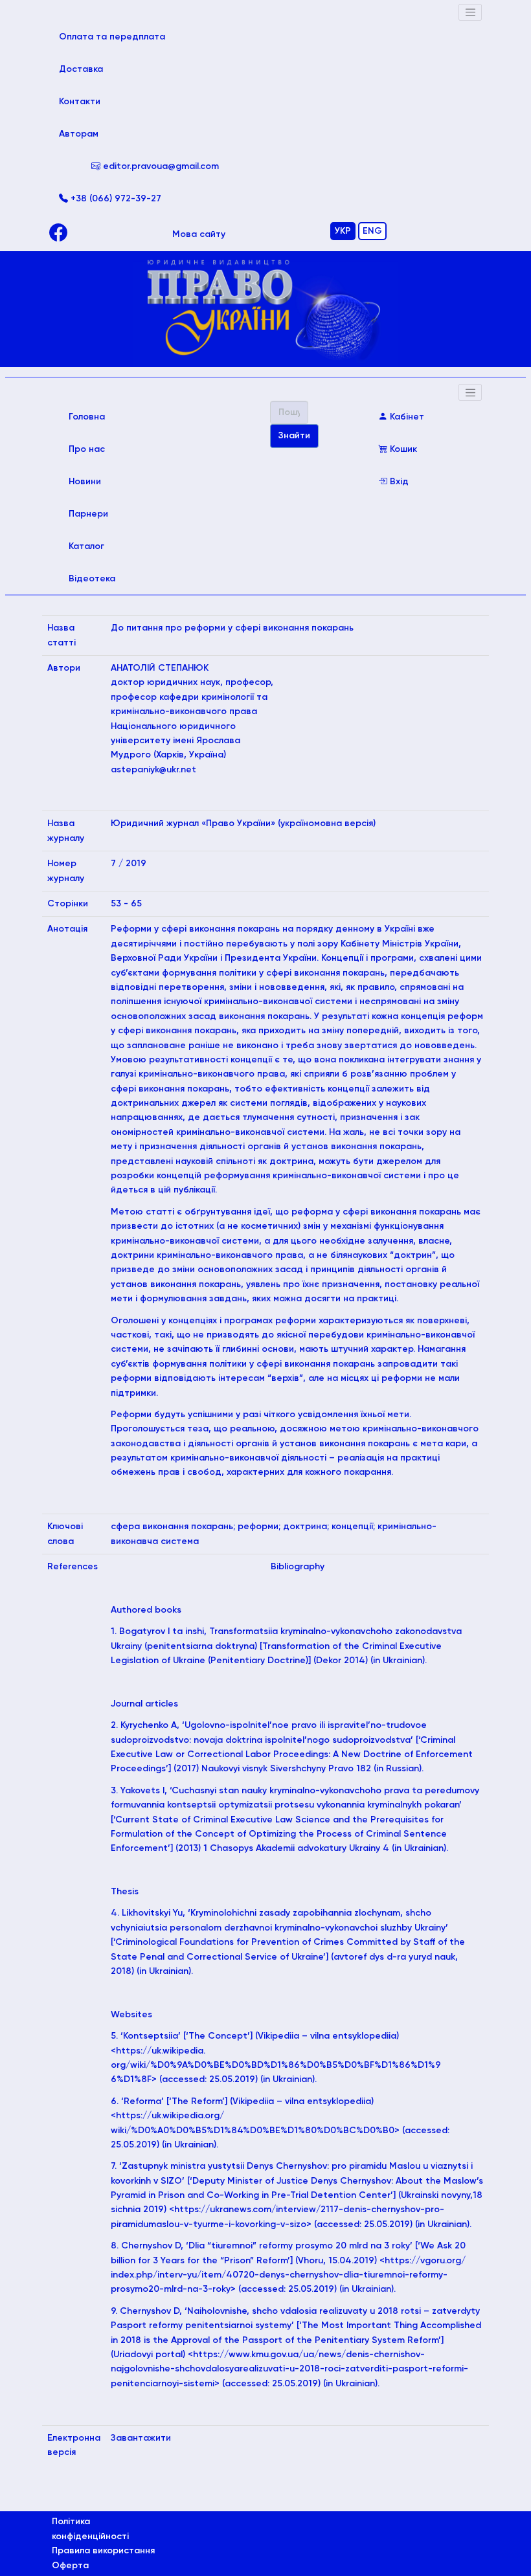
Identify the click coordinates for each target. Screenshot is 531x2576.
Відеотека (92, 579)
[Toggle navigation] (470, 12)
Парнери (88, 514)
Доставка (81, 69)
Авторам (79, 134)
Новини (85, 482)
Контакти (80, 102)
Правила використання (103, 2551)
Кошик (402, 449)
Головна (105, 417)
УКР (343, 231)
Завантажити (141, 2438)
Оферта (70, 2566)
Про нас (87, 449)
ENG (372, 231)
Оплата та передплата (130, 37)
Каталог (86, 546)
